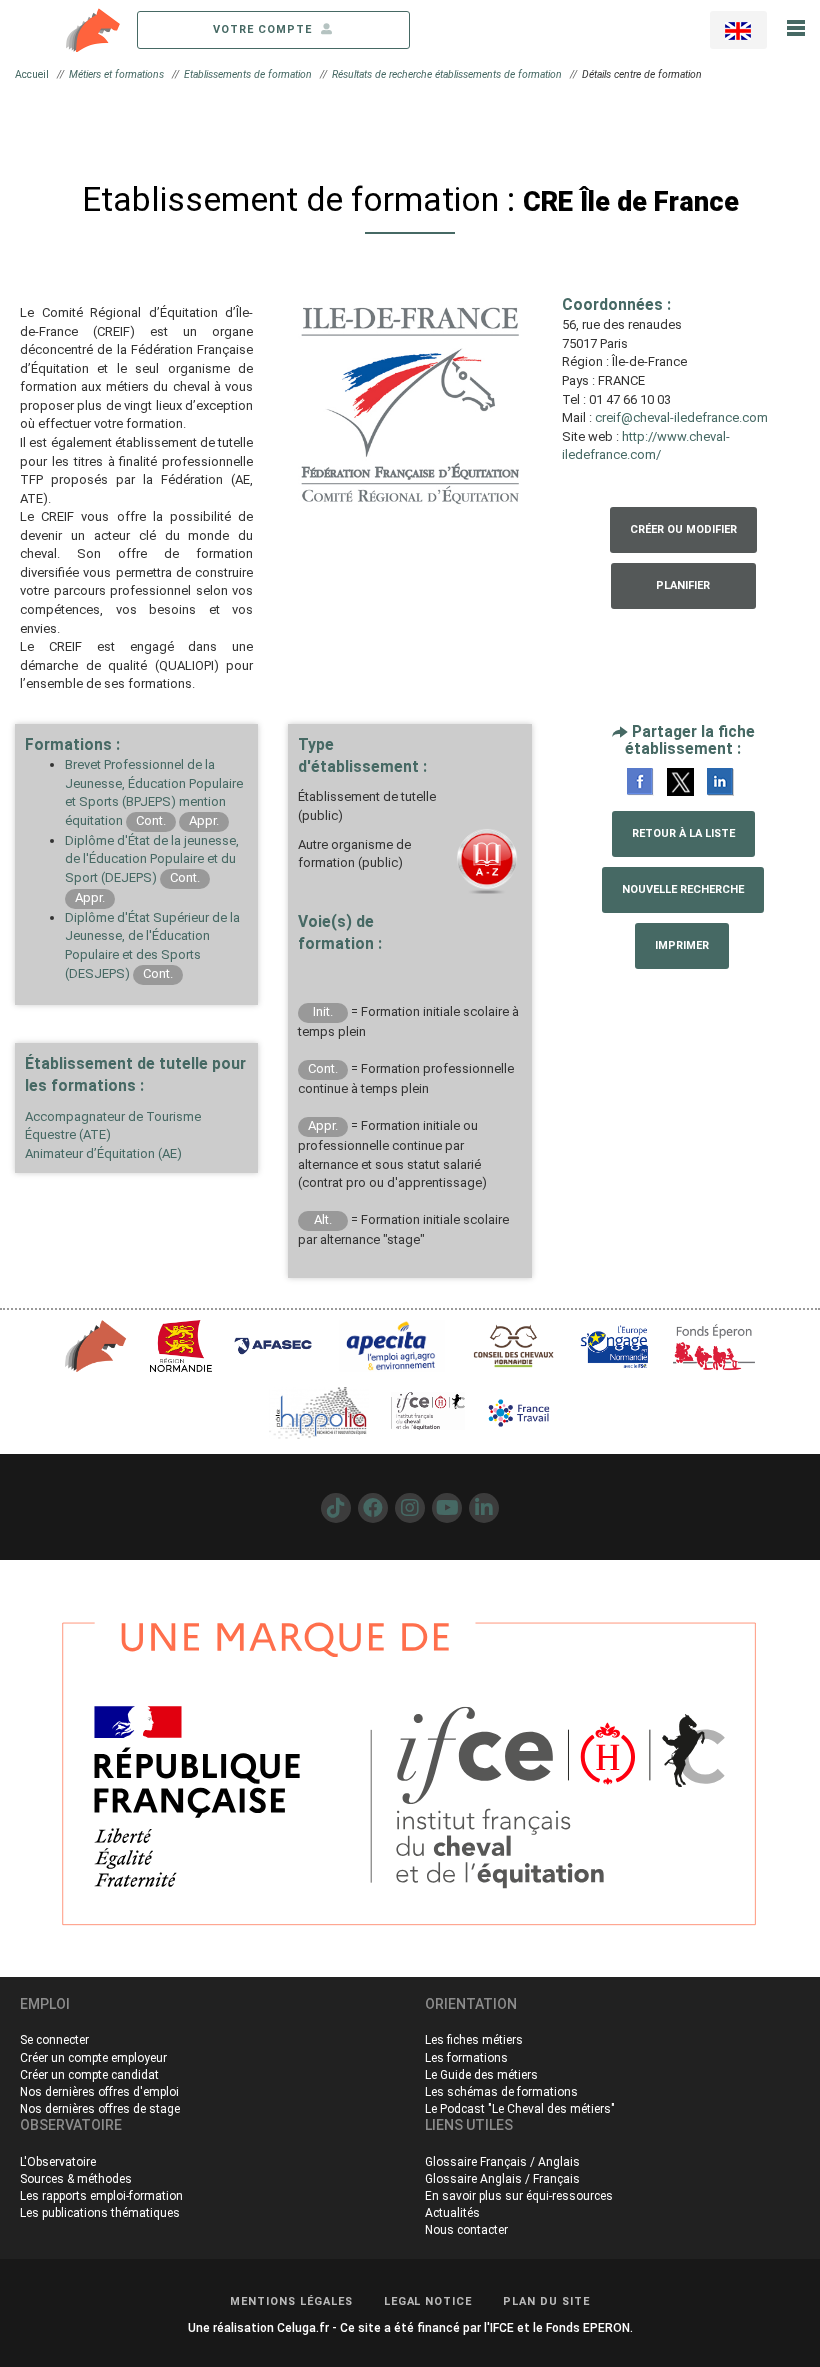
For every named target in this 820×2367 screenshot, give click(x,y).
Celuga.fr (303, 2328)
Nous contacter (466, 2230)
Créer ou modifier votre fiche (683, 538)
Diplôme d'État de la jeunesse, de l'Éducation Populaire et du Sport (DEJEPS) (152, 859)
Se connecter (54, 2040)
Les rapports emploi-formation (101, 2196)
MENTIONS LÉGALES (291, 2301)
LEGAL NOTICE (428, 2301)
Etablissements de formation (248, 74)
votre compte (264, 29)
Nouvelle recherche (683, 889)
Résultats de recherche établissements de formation (447, 74)
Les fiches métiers (474, 2040)
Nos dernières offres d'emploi (99, 2092)
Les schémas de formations (501, 2092)
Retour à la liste (683, 833)
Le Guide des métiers (481, 2075)
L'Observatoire (58, 2162)
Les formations (466, 2058)
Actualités (452, 2213)
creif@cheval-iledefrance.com (681, 417)
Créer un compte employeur (93, 2058)
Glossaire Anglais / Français (502, 2179)
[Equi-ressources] (94, 28)
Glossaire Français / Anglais (502, 2162)
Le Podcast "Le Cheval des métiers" (520, 2109)
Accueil (32, 74)
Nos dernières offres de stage (100, 2109)
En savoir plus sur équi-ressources (519, 2196)
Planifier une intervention (683, 594)
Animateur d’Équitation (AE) (103, 1153)
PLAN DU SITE (546, 2301)
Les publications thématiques (100, 2213)
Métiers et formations (116, 74)
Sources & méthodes (76, 2179)
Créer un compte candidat (89, 2075)
